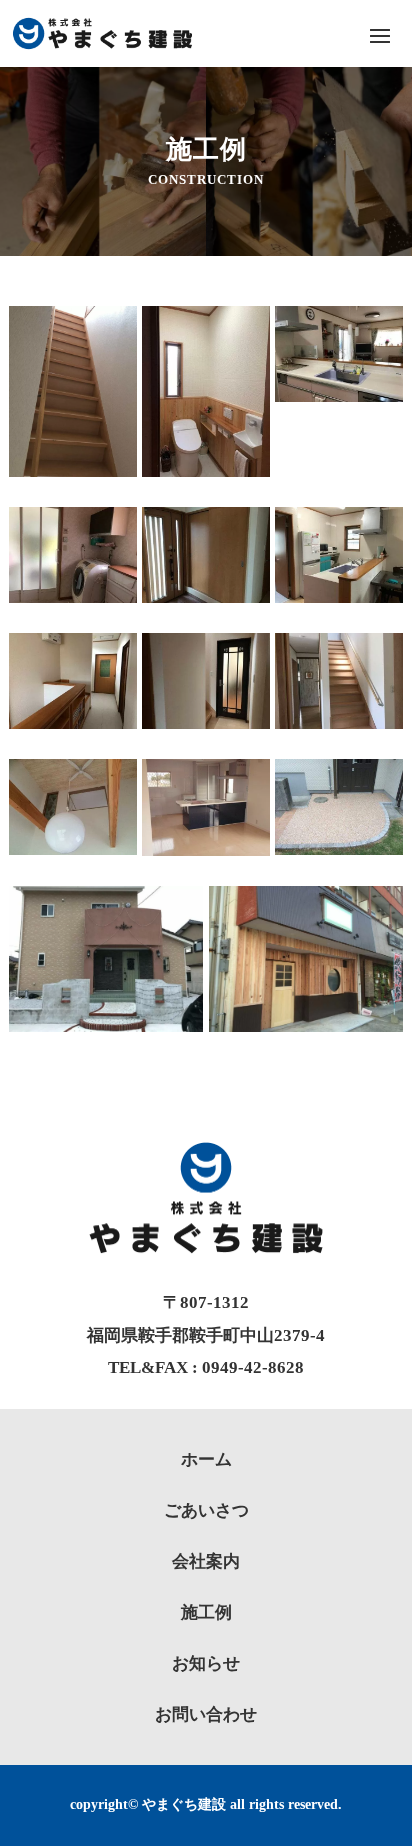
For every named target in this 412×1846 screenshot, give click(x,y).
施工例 (206, 1612)
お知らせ (206, 1663)
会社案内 (206, 1561)
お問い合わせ (206, 1714)
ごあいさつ (206, 1510)
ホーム (206, 1459)
